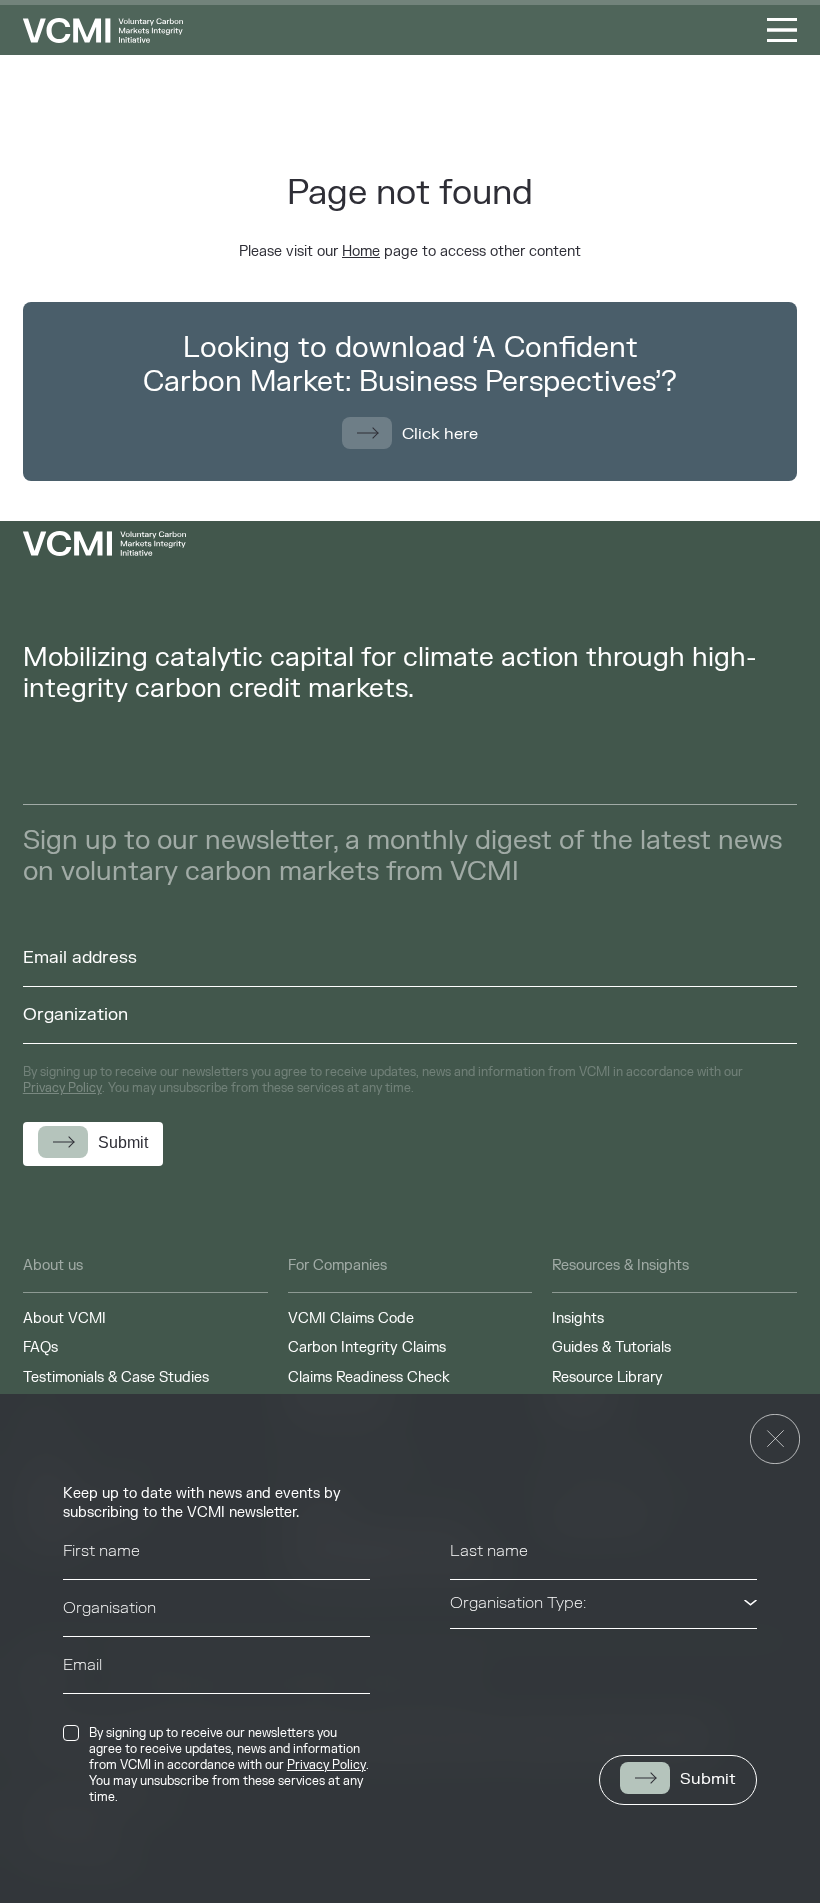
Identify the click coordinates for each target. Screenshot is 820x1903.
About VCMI (64, 1318)
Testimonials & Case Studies (116, 1377)
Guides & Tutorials (611, 1347)
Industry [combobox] (480, 1660)
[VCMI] (103, 30)
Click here (440, 434)
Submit (708, 1779)
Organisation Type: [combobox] (518, 1603)
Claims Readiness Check (369, 1377)
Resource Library (607, 1377)
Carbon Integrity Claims (367, 1347)
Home (361, 251)
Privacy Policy (326, 1765)
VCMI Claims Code (351, 1318)
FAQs (40, 1347)
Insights (578, 1318)
